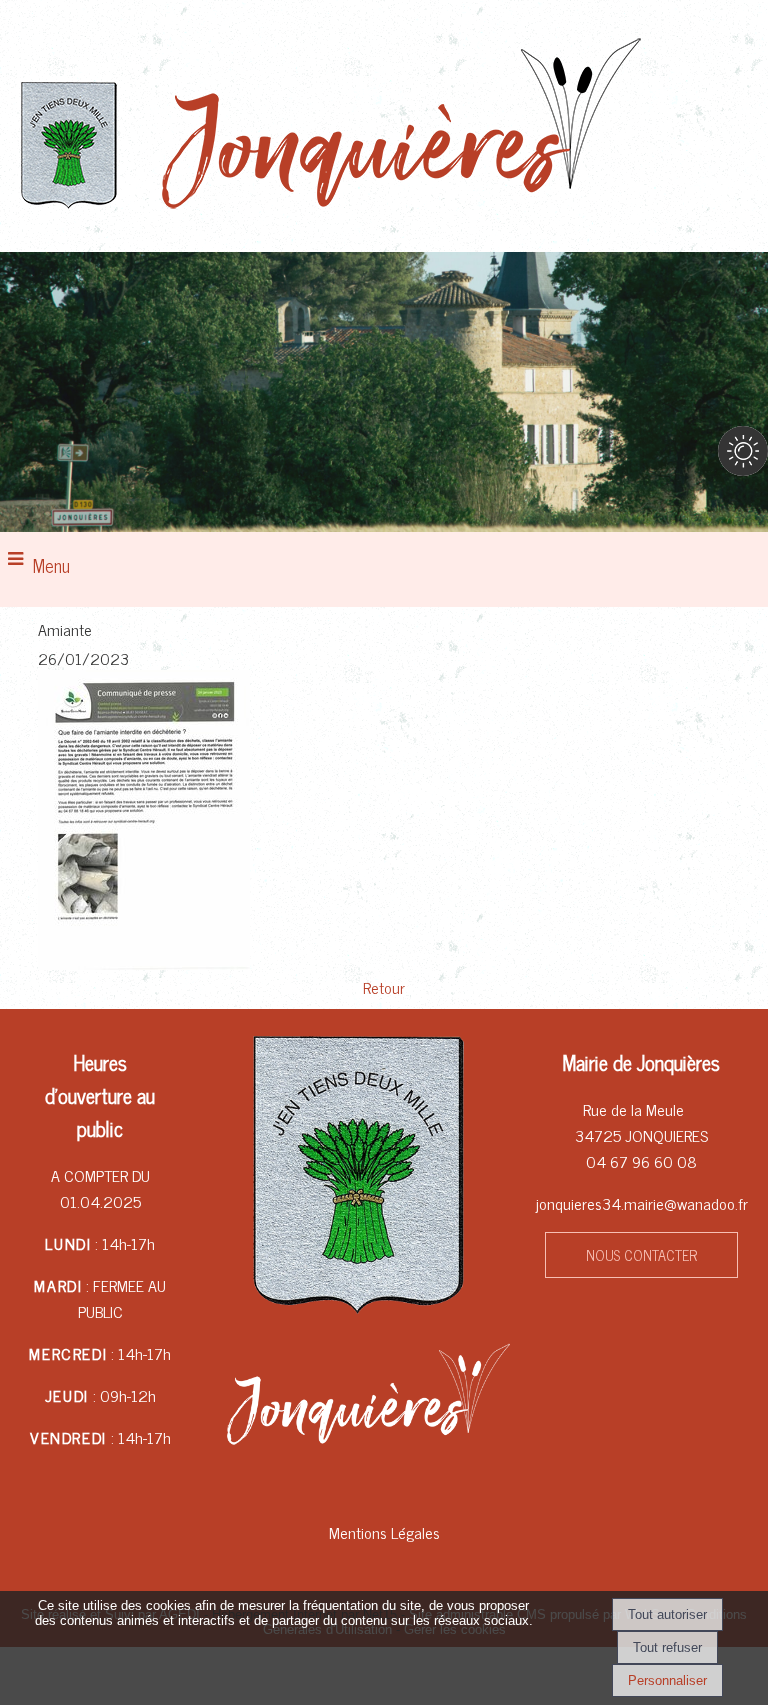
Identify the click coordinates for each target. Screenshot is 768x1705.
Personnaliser (667, 1680)
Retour (384, 987)
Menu (51, 565)
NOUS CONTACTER (641, 1255)
